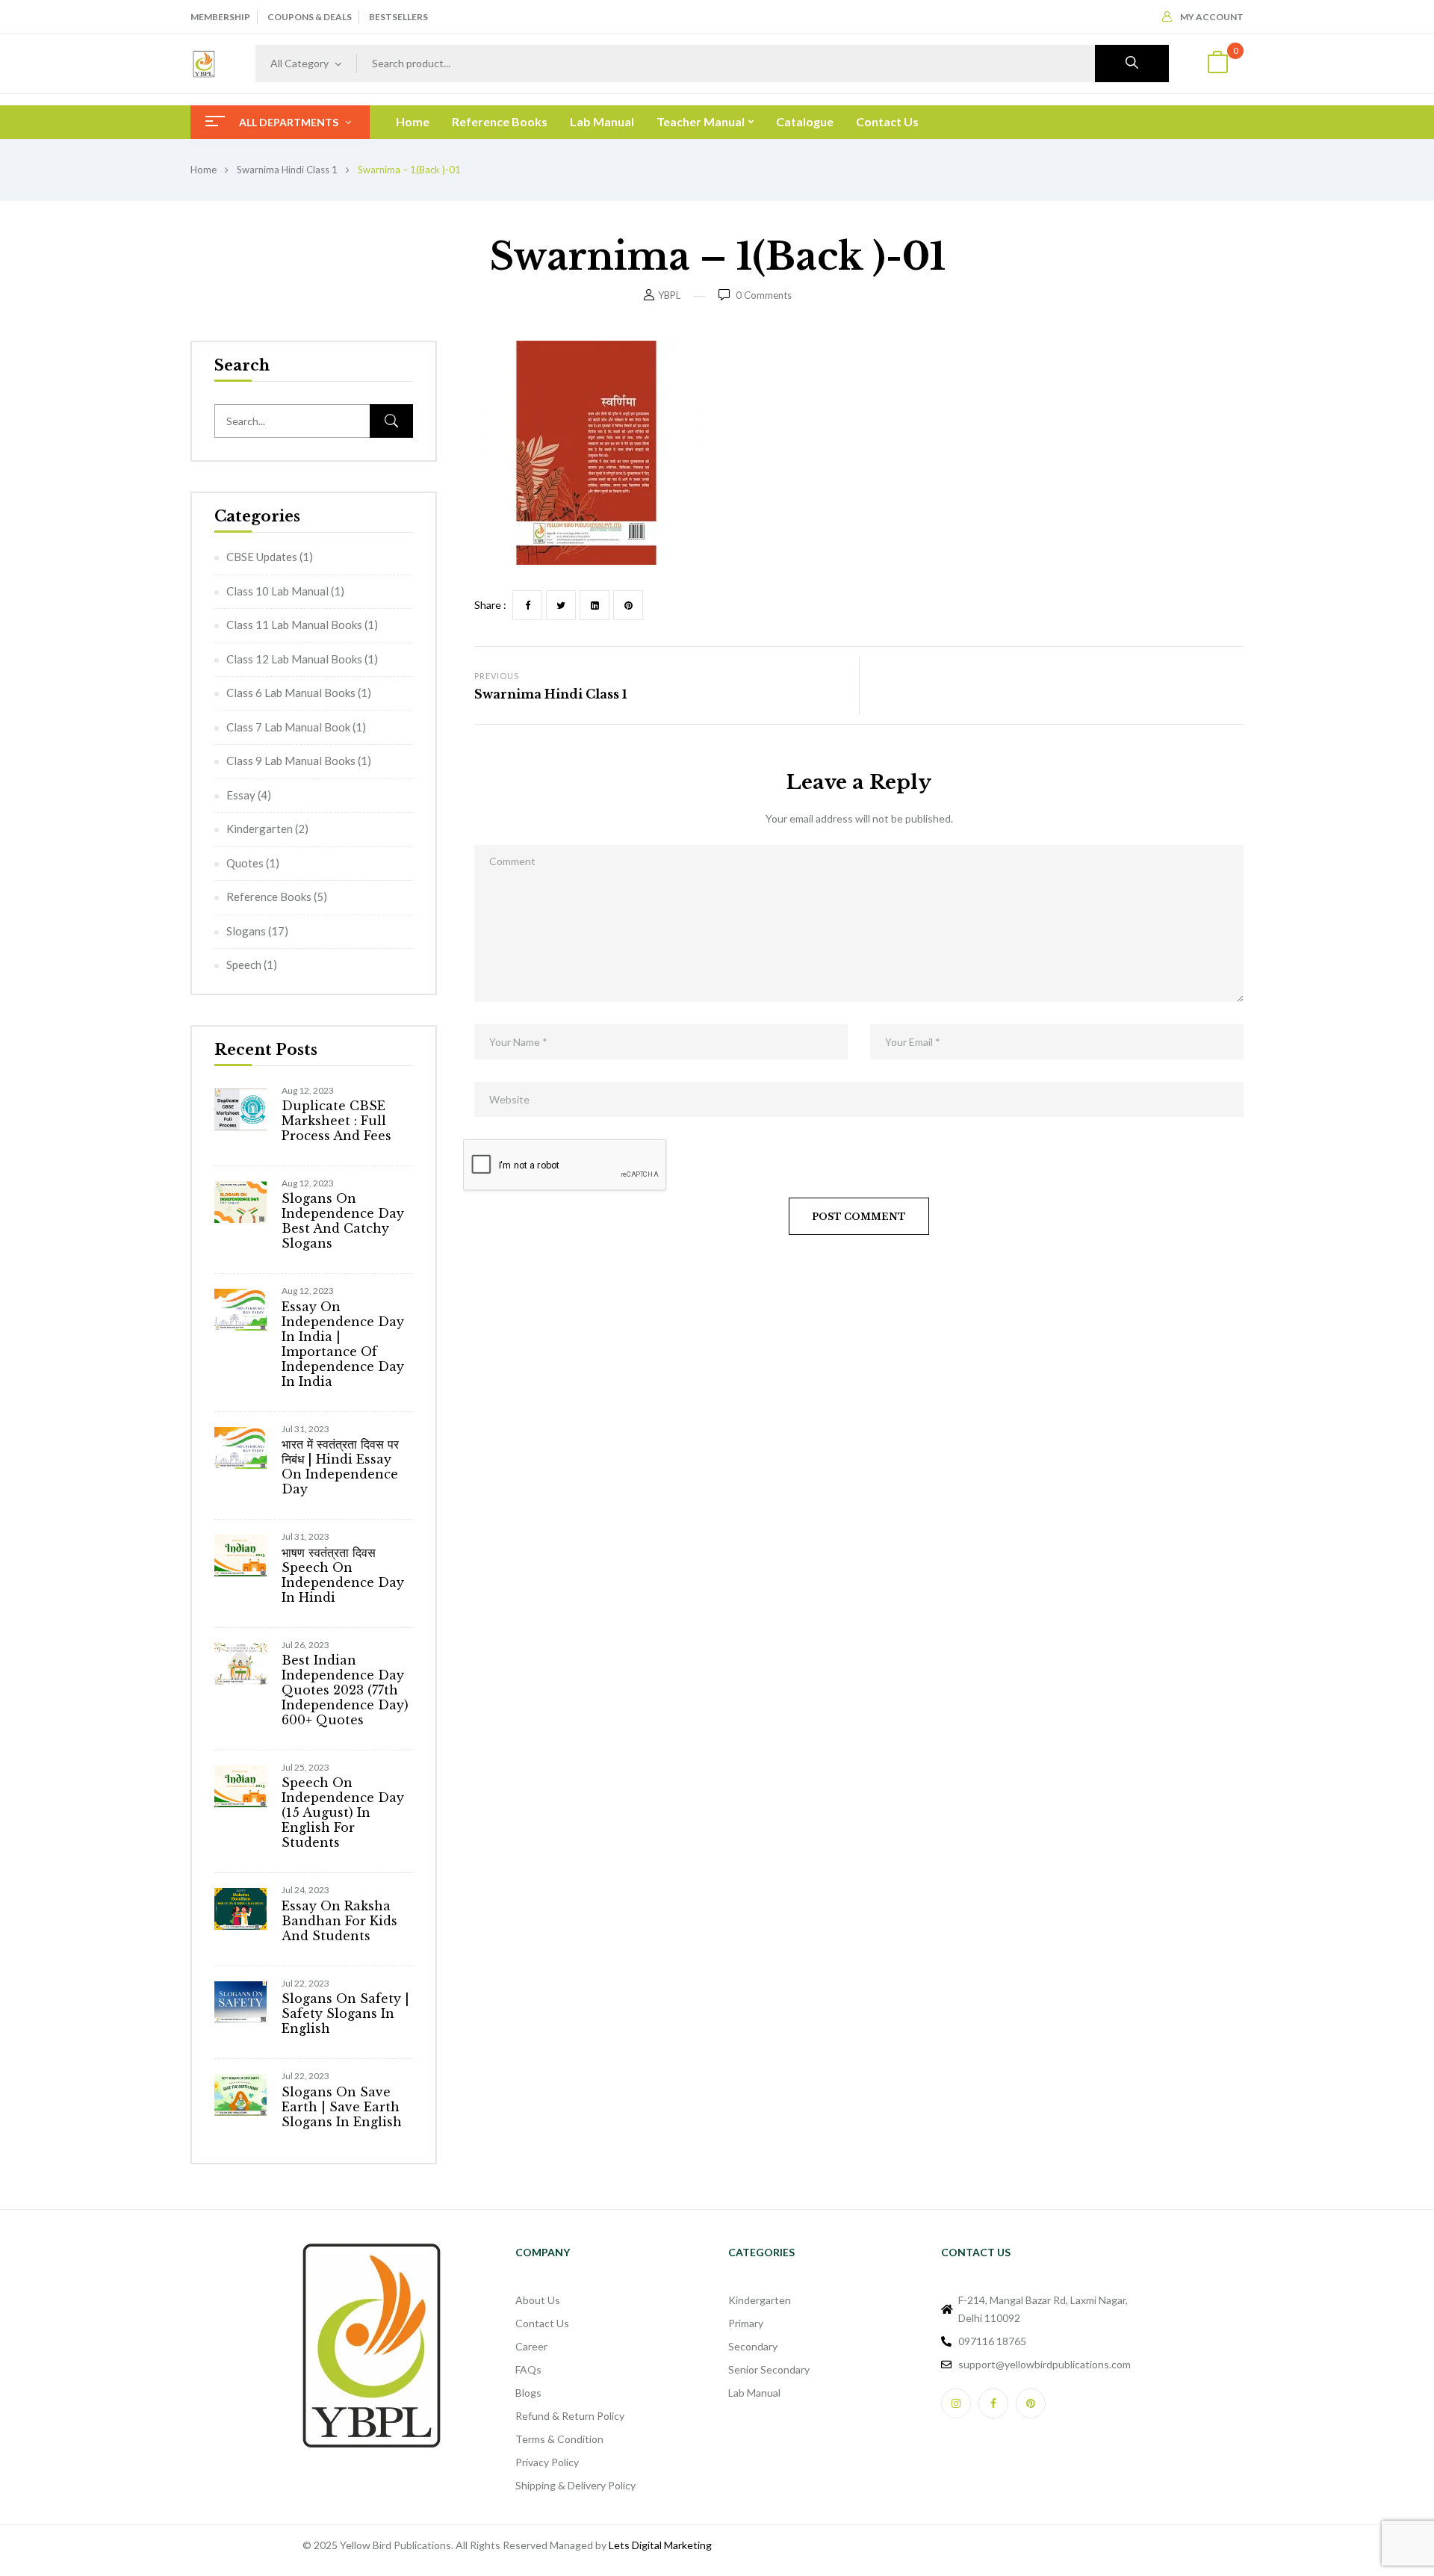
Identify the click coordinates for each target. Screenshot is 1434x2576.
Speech (244, 965)
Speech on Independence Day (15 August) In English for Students (343, 1812)
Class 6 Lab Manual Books (291, 693)
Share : (490, 605)
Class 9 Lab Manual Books (291, 761)
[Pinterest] (628, 605)
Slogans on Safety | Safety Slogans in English (345, 2013)
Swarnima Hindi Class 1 (287, 170)
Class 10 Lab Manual (277, 591)
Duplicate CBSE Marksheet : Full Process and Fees (336, 1121)
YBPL (669, 295)
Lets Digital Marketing (660, 2545)
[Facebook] (527, 605)
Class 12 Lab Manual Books (294, 659)
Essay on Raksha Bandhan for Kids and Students (339, 1921)
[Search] (391, 421)
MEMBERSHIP (220, 17)
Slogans (246, 931)
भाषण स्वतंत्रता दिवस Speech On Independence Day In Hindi (343, 1575)
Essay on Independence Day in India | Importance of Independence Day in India (343, 1344)
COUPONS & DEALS (310, 17)
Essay (241, 795)
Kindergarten (260, 829)
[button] (1217, 64)
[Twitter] (561, 605)
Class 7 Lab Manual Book (288, 727)
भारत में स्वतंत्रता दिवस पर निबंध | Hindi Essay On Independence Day (340, 1467)
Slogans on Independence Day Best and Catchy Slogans (343, 1221)
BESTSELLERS (398, 17)
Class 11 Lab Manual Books (294, 625)
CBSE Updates (262, 557)
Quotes (245, 863)
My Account (1212, 17)
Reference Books (269, 897)
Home (204, 170)
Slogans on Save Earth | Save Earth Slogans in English (342, 2107)
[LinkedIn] (595, 605)
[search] (1132, 64)
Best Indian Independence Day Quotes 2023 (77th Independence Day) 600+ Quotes (345, 1690)
